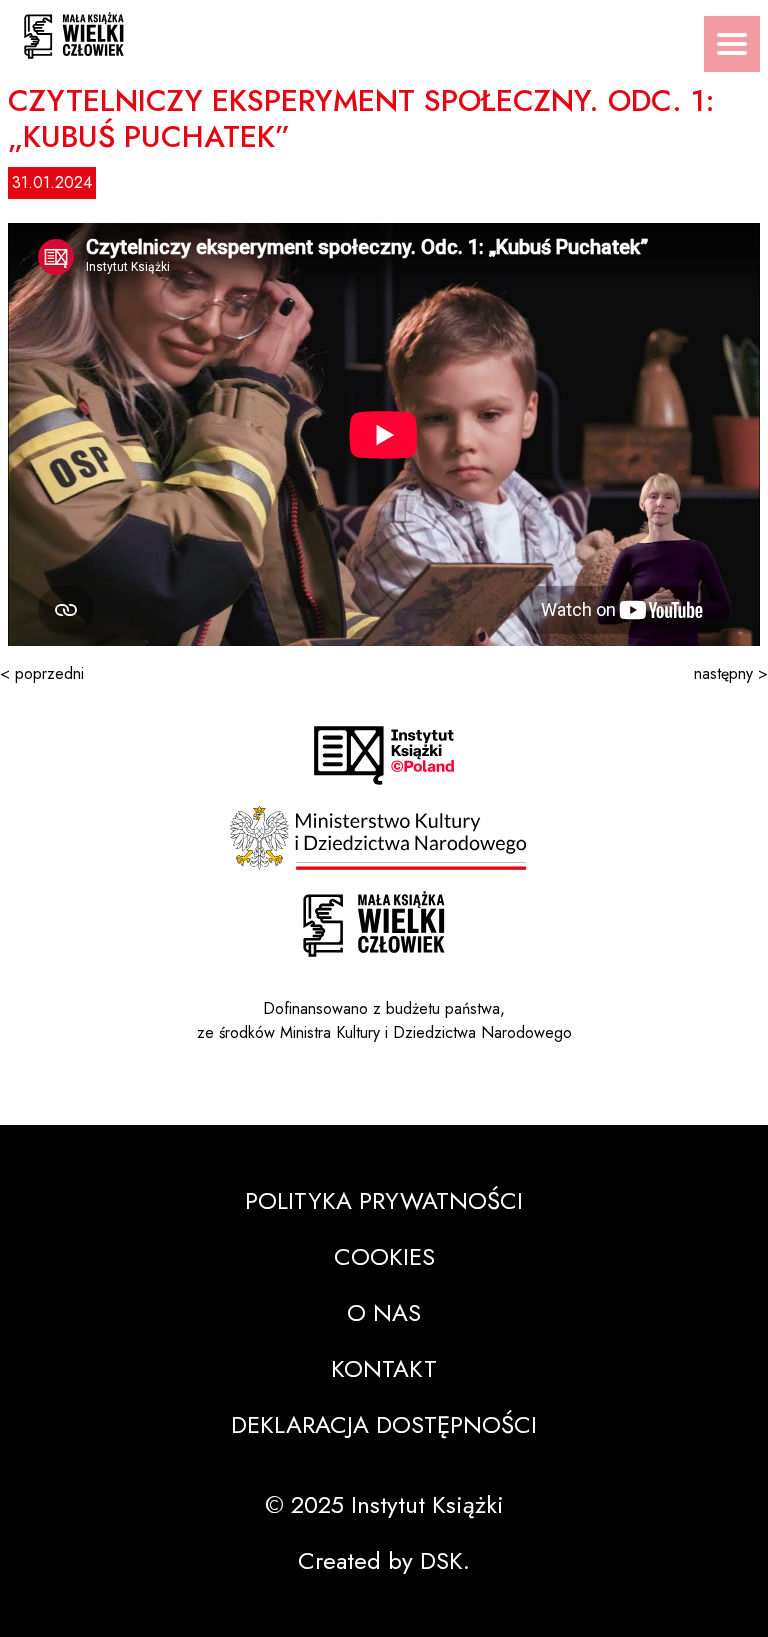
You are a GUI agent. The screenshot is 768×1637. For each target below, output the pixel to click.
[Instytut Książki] (384, 755)
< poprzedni (42, 673)
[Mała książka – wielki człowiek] (384, 29)
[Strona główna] (374, 924)
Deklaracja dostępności (384, 1424)
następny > (731, 673)
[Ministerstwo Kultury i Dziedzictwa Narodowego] (384, 838)
